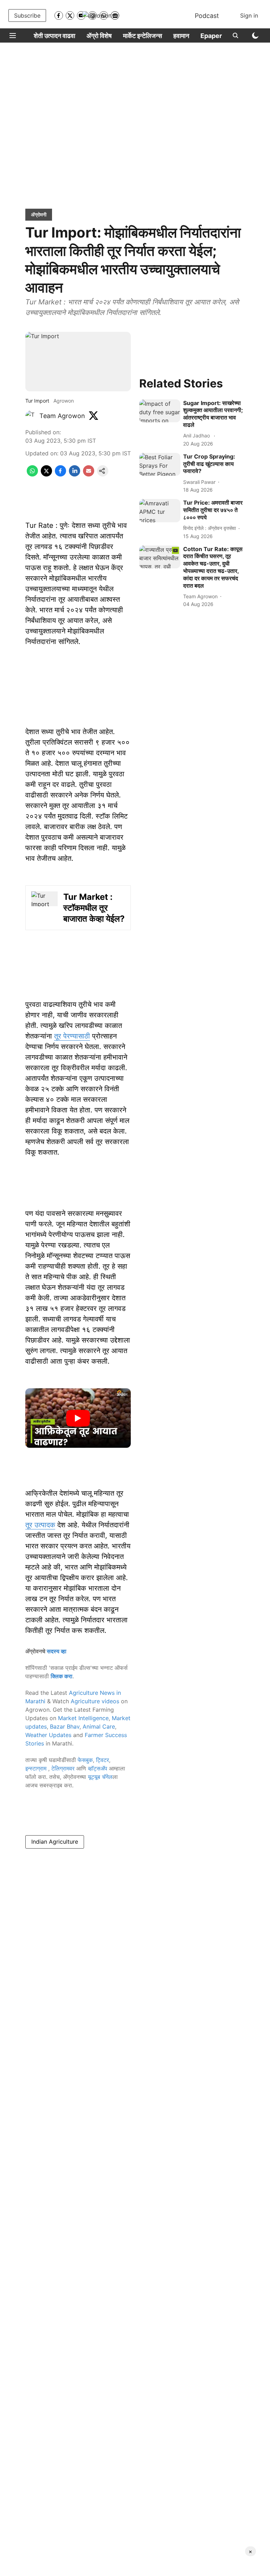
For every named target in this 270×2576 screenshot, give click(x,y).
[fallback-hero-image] (160, 411)
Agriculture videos (95, 1701)
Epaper (211, 36)
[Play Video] (78, 1418)
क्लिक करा (62, 1676)
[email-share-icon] (89, 474)
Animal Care (99, 1726)
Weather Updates (48, 1735)
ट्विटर (102, 1760)
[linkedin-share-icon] (75, 474)
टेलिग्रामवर (63, 1768)
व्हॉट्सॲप (98, 1768)
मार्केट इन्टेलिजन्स (143, 36)
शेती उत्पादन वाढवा (54, 36)
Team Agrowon (62, 416)
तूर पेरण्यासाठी (72, 1036)
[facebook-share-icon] (60, 474)
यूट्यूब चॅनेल (100, 1777)
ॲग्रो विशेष (99, 36)
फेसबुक (85, 1760)
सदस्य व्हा (57, 1651)
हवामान (181, 36)
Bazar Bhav (65, 1726)
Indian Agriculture (55, 1842)
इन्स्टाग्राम (37, 1768)
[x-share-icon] (46, 474)
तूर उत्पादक (40, 1525)
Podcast (207, 16)
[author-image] (31, 416)
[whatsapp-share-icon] (32, 474)
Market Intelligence (83, 1718)
